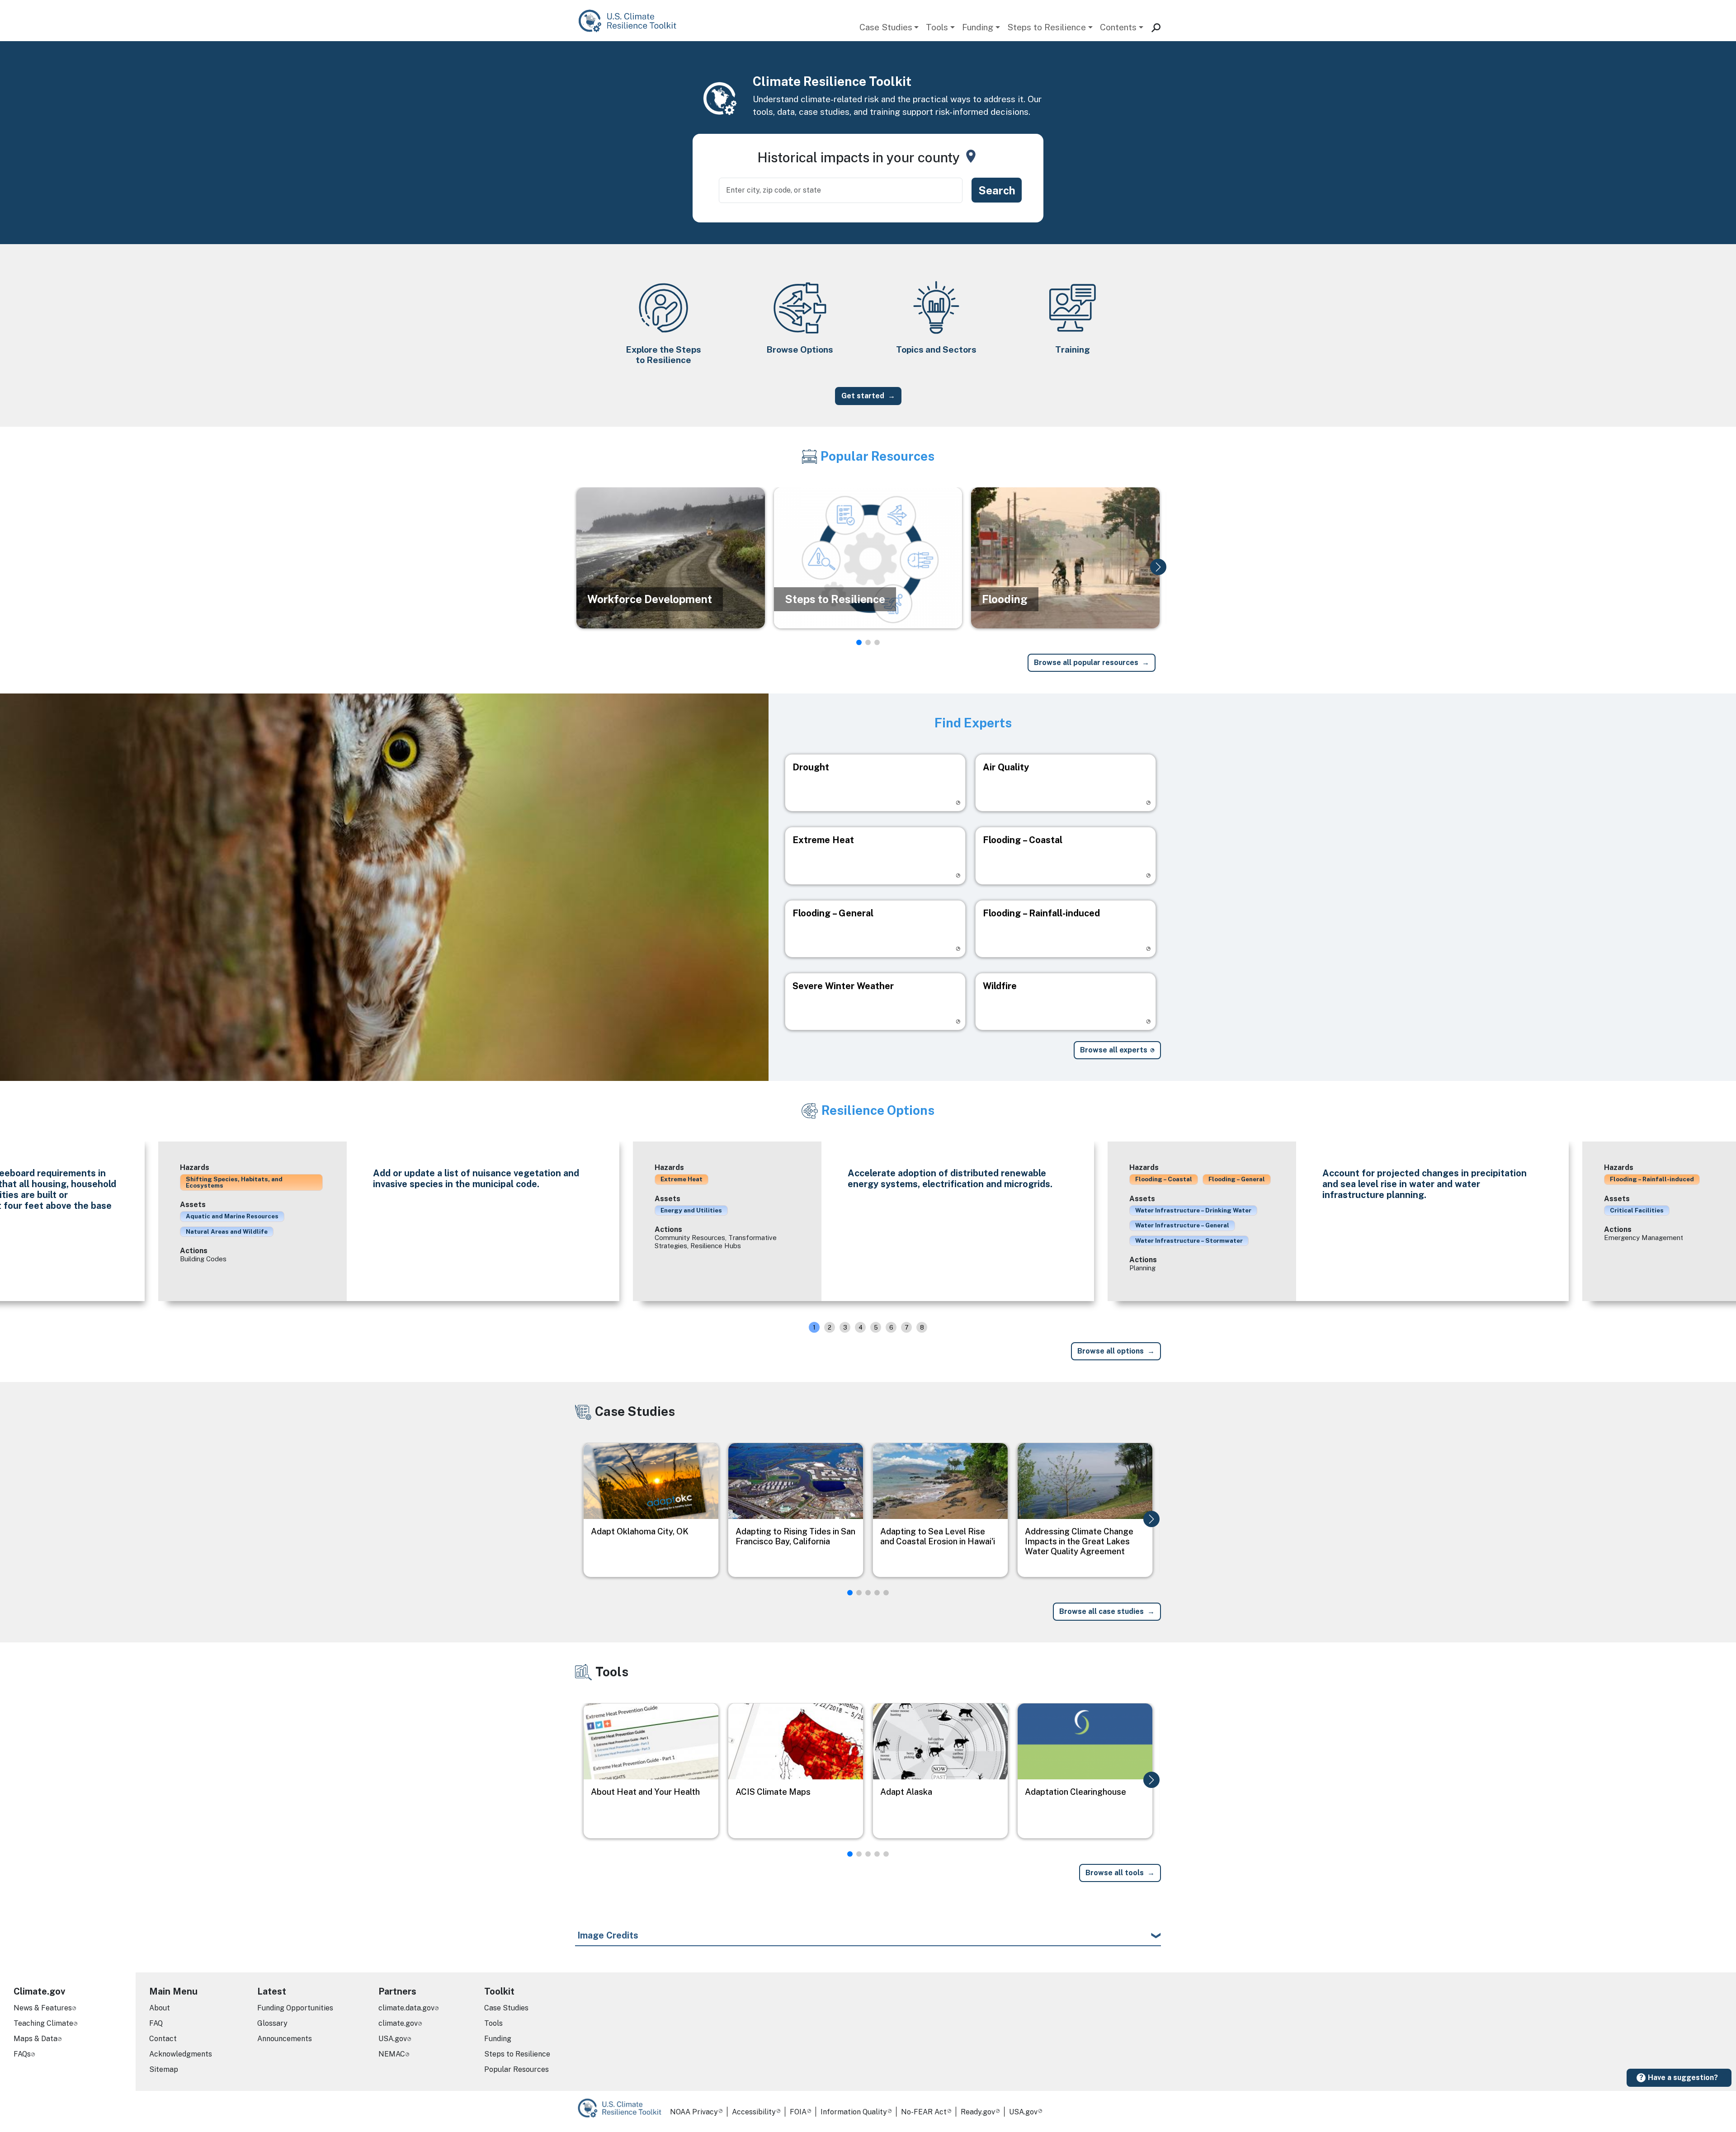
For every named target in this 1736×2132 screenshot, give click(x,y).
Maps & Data (35, 2039)
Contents (1118, 27)
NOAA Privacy (694, 2112)
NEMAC (392, 2054)
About (160, 2008)
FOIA (798, 2112)
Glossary (272, 2023)
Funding (978, 27)
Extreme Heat (682, 1179)
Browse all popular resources (1086, 663)
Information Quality (854, 2112)
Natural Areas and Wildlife (227, 1231)
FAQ (156, 2023)
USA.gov (393, 2039)
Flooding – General (1237, 1179)
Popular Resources (517, 2069)
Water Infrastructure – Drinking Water (1193, 1210)
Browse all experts (1114, 1050)
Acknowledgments (181, 2054)
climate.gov (398, 2023)
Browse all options (1111, 1351)
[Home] (632, 21)
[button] (1158, 567)
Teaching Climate (43, 2023)
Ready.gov (978, 2112)
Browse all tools (1115, 1873)
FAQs (22, 2054)
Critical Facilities (1637, 1210)
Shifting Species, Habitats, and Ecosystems (234, 1182)
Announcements (285, 2039)
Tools (937, 27)
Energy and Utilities (691, 1210)
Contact (163, 2039)
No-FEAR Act (924, 2112)
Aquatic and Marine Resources (232, 1216)
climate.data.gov (406, 2008)
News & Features (43, 2008)
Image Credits (608, 1935)
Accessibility (754, 2112)
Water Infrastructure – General (1182, 1225)
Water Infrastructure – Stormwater (1189, 1241)
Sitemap (164, 2069)
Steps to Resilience (1047, 27)
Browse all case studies (1102, 1611)
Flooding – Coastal (1164, 1179)
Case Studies (886, 27)
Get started (863, 396)
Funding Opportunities (295, 2008)
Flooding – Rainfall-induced (1652, 1179)
